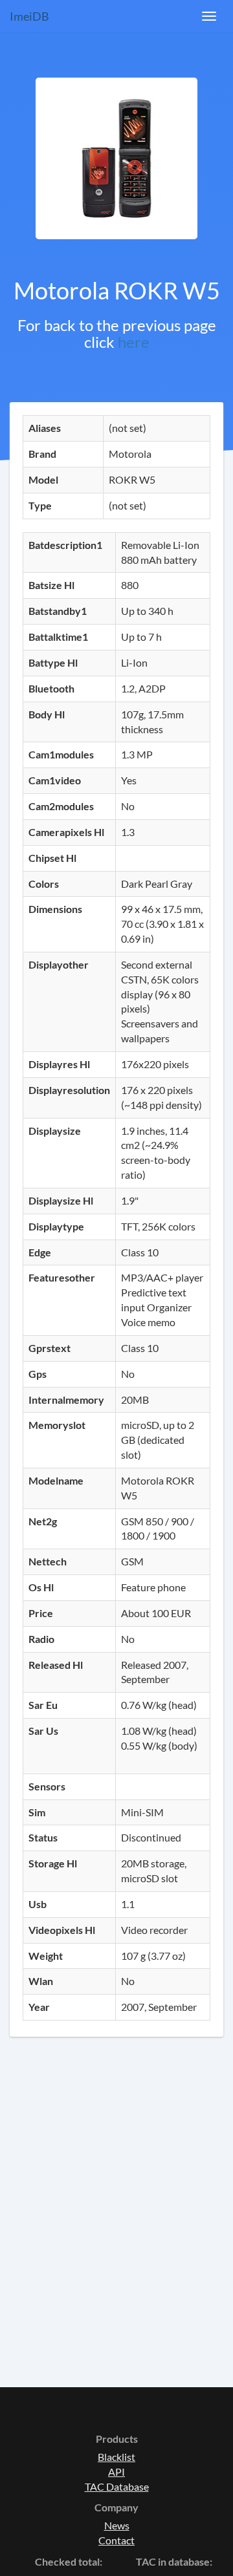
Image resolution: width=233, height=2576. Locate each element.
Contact (116, 2540)
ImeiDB (29, 16)
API (116, 2472)
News (117, 2525)
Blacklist (116, 2457)
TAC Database (117, 2486)
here (134, 342)
